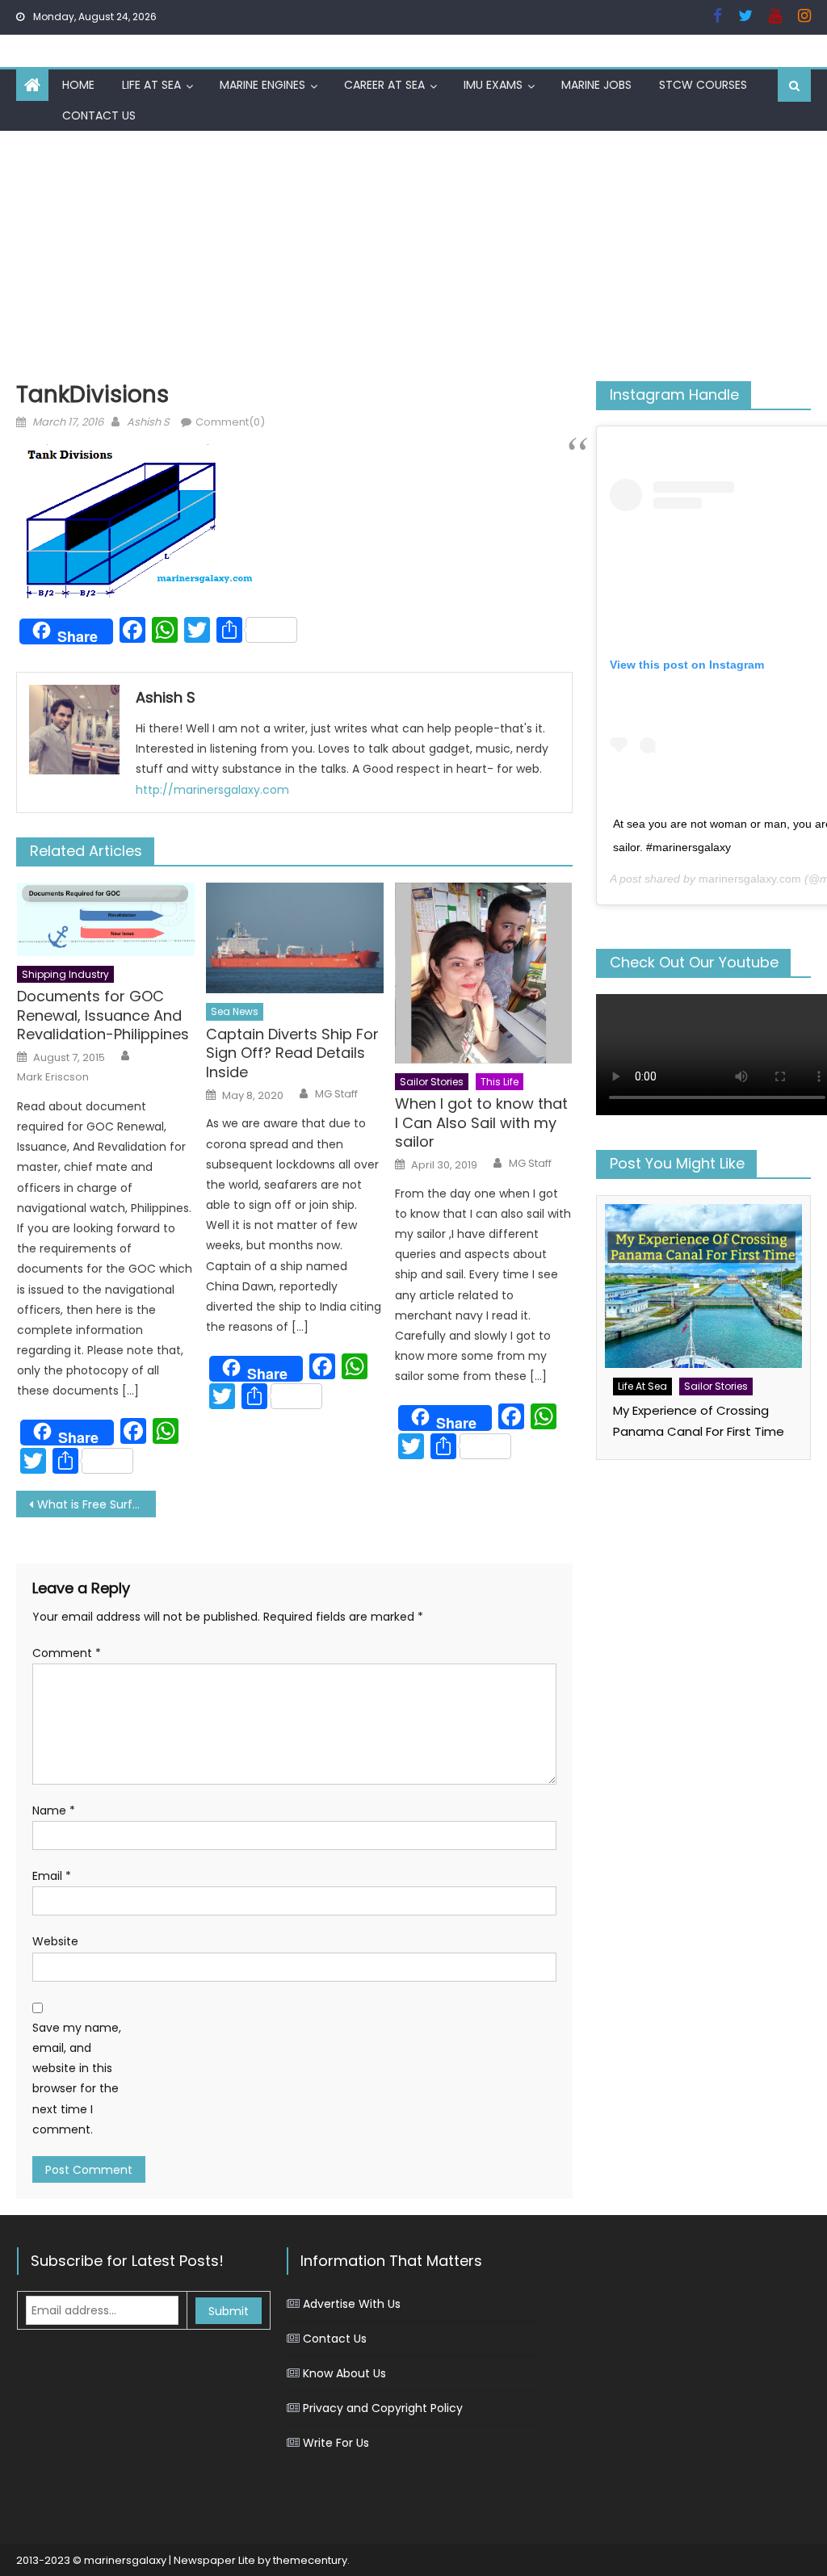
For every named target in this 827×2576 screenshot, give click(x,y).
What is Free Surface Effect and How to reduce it (96, 1504)
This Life (500, 1082)
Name (54, 1810)
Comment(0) (230, 422)
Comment (67, 1653)
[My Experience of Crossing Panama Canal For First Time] (703, 1286)
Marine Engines (262, 85)
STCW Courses (703, 85)
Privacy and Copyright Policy (383, 2408)
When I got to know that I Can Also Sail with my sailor (481, 1122)
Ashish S (148, 422)
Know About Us (344, 2373)
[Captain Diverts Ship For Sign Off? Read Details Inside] (295, 938)
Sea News (235, 1011)
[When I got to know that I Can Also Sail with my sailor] (484, 973)
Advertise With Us (352, 2304)
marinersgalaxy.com (750, 879)
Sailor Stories (432, 1082)
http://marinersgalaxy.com (212, 790)
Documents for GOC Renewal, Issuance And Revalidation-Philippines (103, 1015)
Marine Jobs (596, 85)
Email (52, 1876)
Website (55, 1941)
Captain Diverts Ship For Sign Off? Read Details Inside (292, 1053)
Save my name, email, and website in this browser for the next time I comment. (77, 2079)
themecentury (310, 2560)
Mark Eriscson (53, 1077)
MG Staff (336, 1094)
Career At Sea (384, 85)
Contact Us (99, 115)
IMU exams (493, 85)
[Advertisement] (413, 252)
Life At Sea (151, 85)
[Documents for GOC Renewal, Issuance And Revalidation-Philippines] (106, 919)
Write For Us (336, 2443)
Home (78, 85)
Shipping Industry (65, 974)
